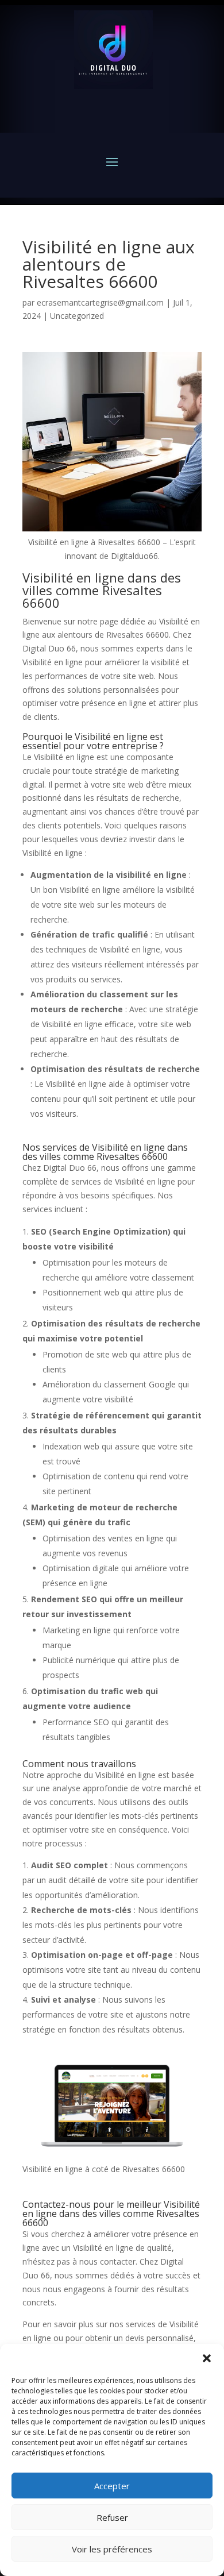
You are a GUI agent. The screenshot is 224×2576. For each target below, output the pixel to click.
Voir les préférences (112, 2549)
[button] (207, 2358)
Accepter (112, 2486)
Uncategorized (77, 316)
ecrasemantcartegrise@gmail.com (100, 302)
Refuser (112, 2517)
